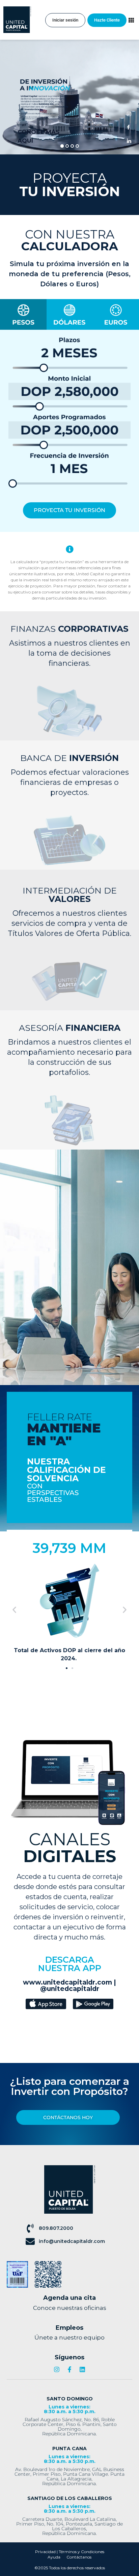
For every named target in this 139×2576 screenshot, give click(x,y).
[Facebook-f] (69, 2369)
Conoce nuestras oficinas (70, 2308)
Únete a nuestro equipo (69, 2337)
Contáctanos (79, 2557)
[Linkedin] (82, 2369)
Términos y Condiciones (81, 2552)
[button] (14, 1610)
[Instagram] (57, 2369)
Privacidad (45, 2552)
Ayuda (54, 2557)
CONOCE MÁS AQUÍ (38, 136)
